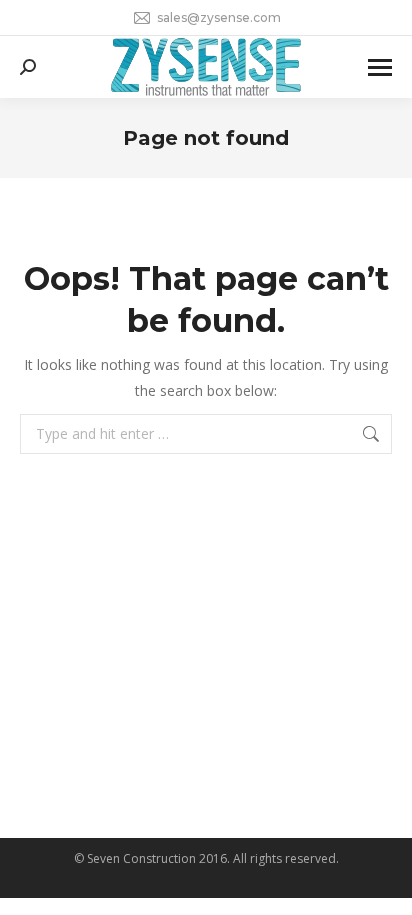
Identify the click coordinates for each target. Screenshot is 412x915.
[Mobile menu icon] (380, 67)
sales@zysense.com (219, 17)
